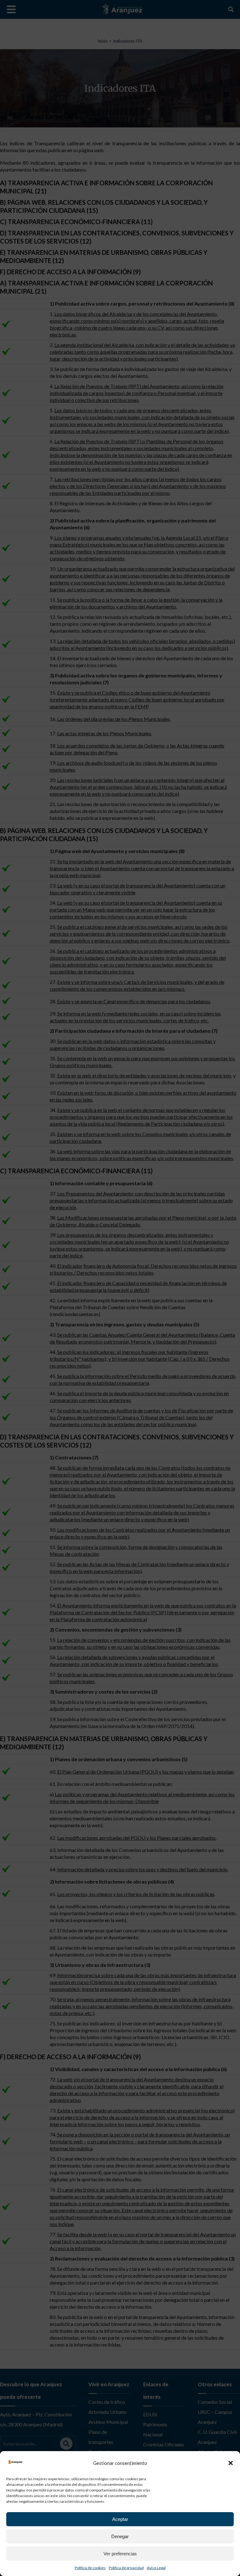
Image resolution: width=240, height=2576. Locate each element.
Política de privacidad (126, 2568)
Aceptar (120, 2519)
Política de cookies (90, 2568)
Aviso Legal (156, 2568)
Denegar (120, 2536)
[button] (231, 2463)
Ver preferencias (120, 2554)
